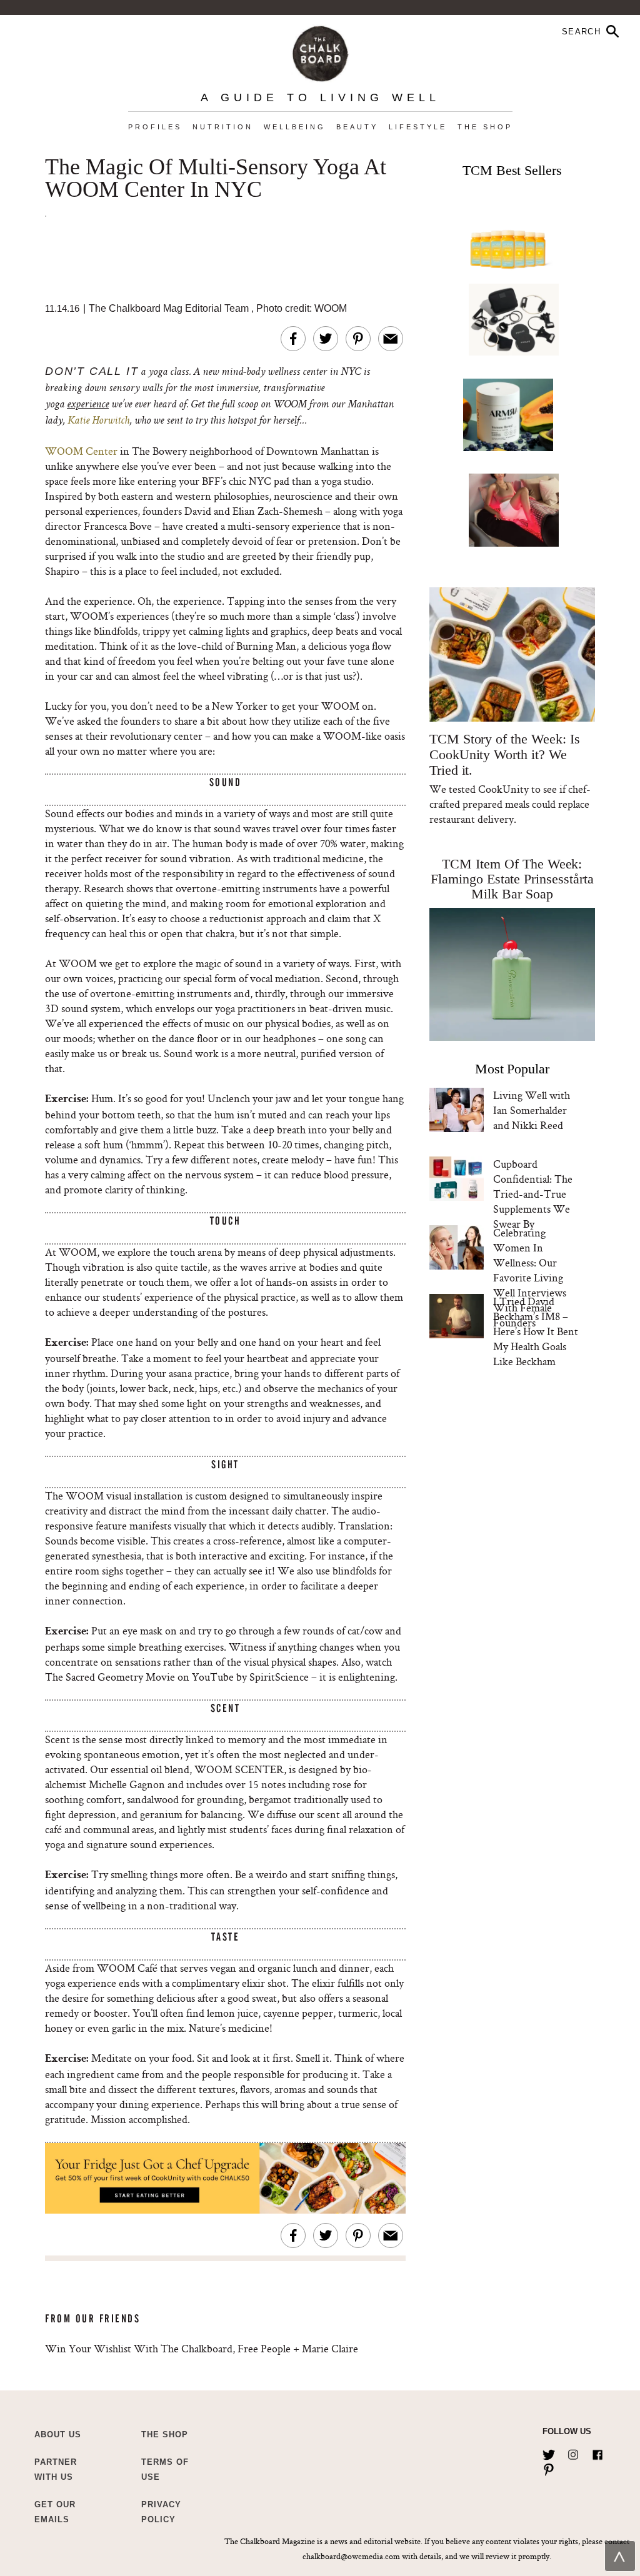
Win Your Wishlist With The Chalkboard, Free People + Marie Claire (202, 2348)
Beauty (357, 127)
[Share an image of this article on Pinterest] (358, 339)
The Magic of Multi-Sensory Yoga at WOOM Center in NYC (216, 179)
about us (58, 2434)
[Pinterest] (549, 2467)
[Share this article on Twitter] (326, 339)
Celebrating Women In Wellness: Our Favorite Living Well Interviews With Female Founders (530, 1277)
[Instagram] (573, 2452)
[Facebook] (597, 2452)
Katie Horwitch (98, 421)
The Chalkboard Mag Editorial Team (170, 308)
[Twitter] (549, 2452)
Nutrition (223, 127)
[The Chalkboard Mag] (320, 51)
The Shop (485, 127)
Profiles (155, 127)
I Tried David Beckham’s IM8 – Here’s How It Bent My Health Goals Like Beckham (536, 1331)
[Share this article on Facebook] (293, 339)
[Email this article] (391, 339)
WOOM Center (81, 451)
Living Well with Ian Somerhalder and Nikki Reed (532, 1110)
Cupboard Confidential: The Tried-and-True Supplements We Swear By (533, 1194)
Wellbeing (295, 127)
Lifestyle (418, 127)
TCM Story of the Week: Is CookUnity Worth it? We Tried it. (505, 754)
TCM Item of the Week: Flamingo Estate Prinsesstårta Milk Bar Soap (512, 879)
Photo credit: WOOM (302, 308)
